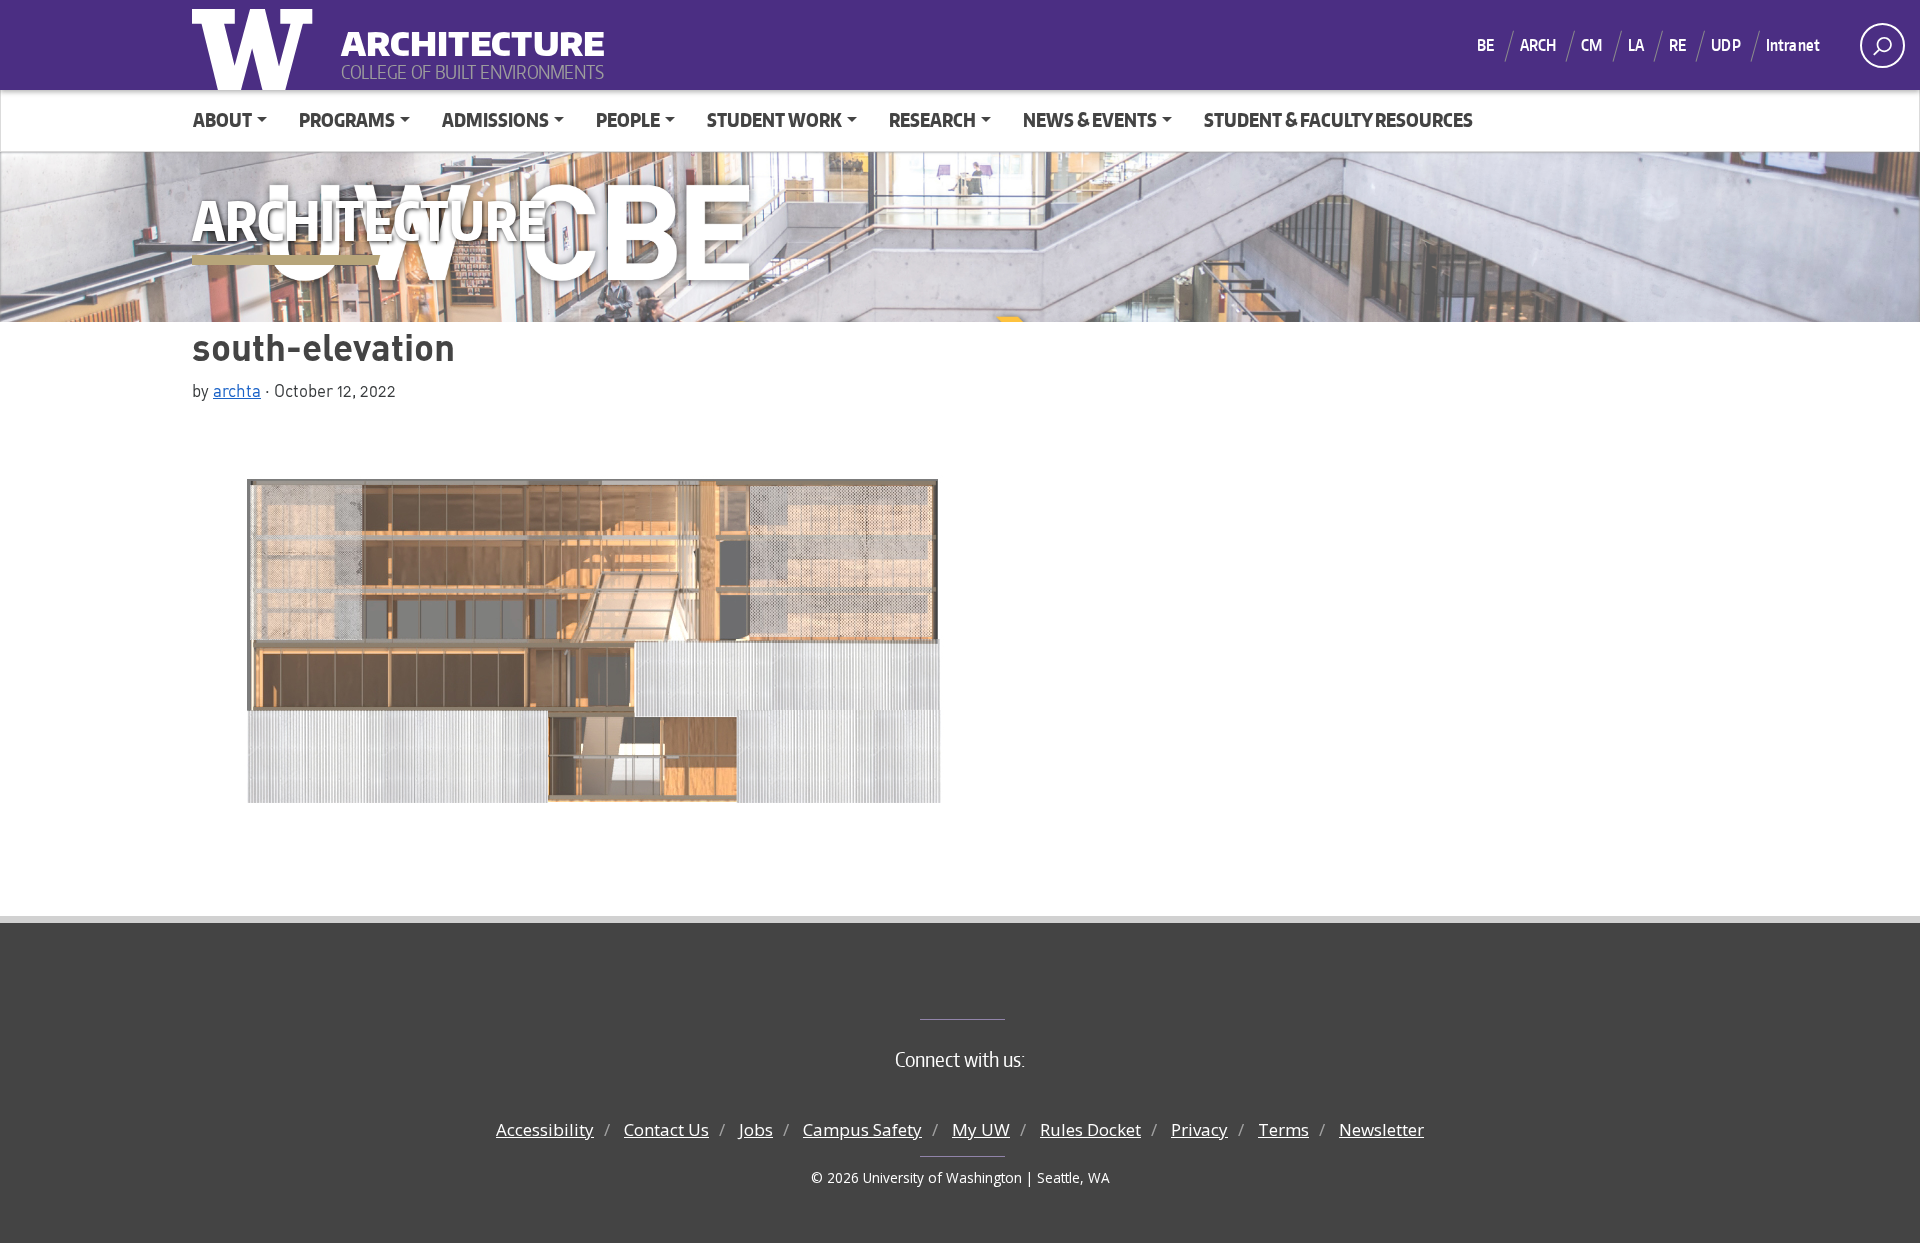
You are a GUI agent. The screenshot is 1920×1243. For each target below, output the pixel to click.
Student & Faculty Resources (1338, 119)
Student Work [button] (774, 119)
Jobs (756, 1129)
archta (237, 390)
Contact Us (666, 1129)
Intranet (1793, 45)
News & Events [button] (1090, 119)
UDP (1725, 45)
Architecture (465, 30)
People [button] (628, 119)
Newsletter (1381, 1129)
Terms (1283, 1129)
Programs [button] (347, 119)
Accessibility (545, 1129)
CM (1591, 45)
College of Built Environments (1000, 986)
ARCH (1538, 45)
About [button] (222, 119)
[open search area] (1882, 45)
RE (1677, 45)
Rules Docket (1090, 1129)
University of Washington (257, 45)
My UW (981, 1129)
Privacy (1199, 1129)
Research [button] (932, 119)
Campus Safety (862, 1129)
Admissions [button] (495, 119)
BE (1485, 45)
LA (1636, 45)
